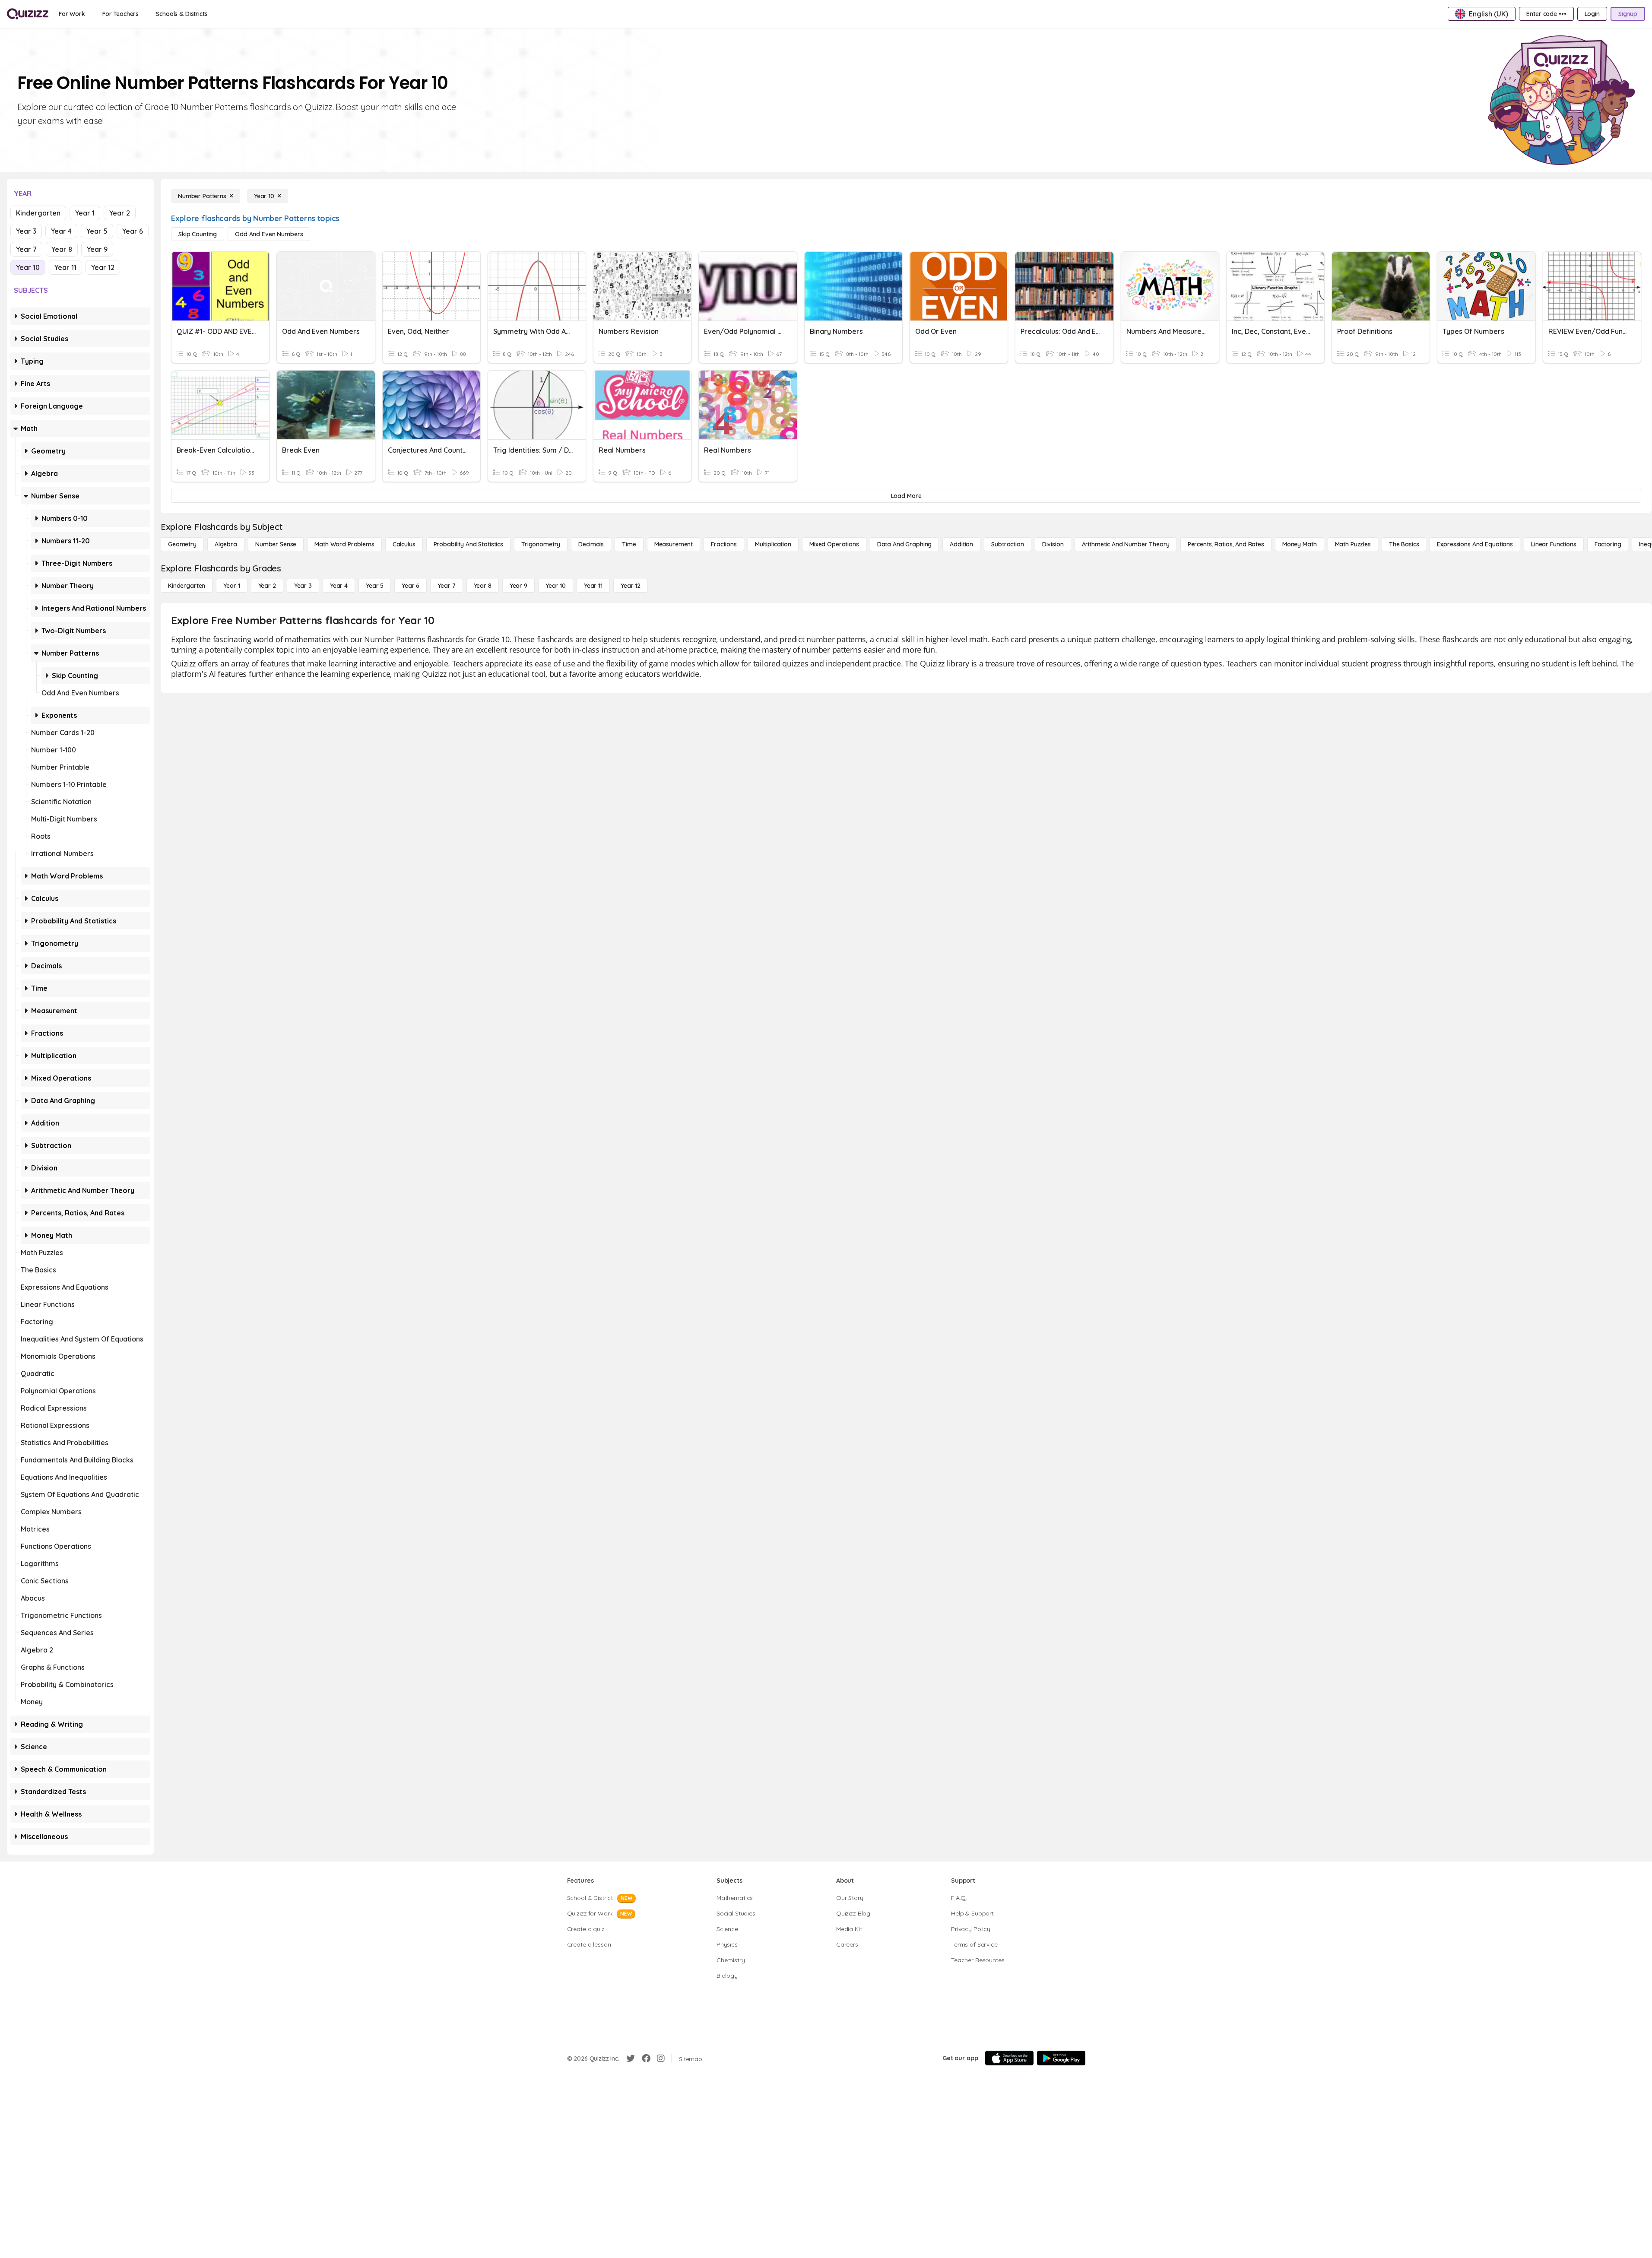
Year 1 (85, 213)
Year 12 (103, 267)
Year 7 (26, 249)
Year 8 (62, 249)
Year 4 (61, 231)
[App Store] (1009, 2058)
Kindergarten (38, 213)
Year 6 (133, 231)
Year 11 (65, 267)
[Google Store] (1061, 2058)
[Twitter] (631, 2058)
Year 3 (26, 231)
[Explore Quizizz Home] (28, 14)
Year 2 (120, 213)
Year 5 (97, 231)
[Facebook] (646, 2058)
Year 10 (28, 267)
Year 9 (97, 249)
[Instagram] (661, 2058)
